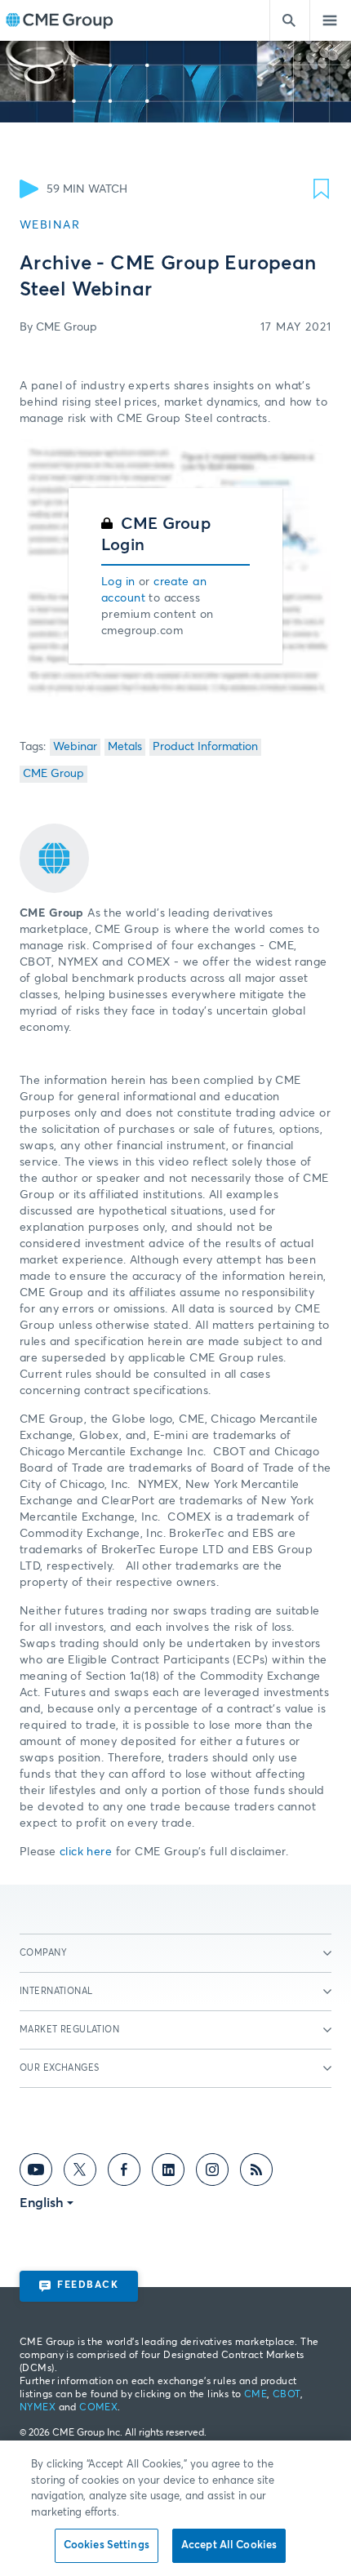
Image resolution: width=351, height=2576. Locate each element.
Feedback (88, 2285)
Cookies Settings (107, 2545)
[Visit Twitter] (80, 2173)
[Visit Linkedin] (168, 2173)
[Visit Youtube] (36, 2173)
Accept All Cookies (229, 2545)
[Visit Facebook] (124, 2173)
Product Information (205, 747)
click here (86, 1852)
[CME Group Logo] (59, 21)
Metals (125, 747)
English (42, 2203)
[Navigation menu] (331, 20)
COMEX (98, 2408)
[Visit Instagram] (212, 2173)
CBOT (287, 2395)
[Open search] (290, 20)
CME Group (53, 774)
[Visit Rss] (256, 2173)
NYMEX (38, 2408)
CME (255, 2395)
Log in (118, 582)
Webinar (75, 747)
